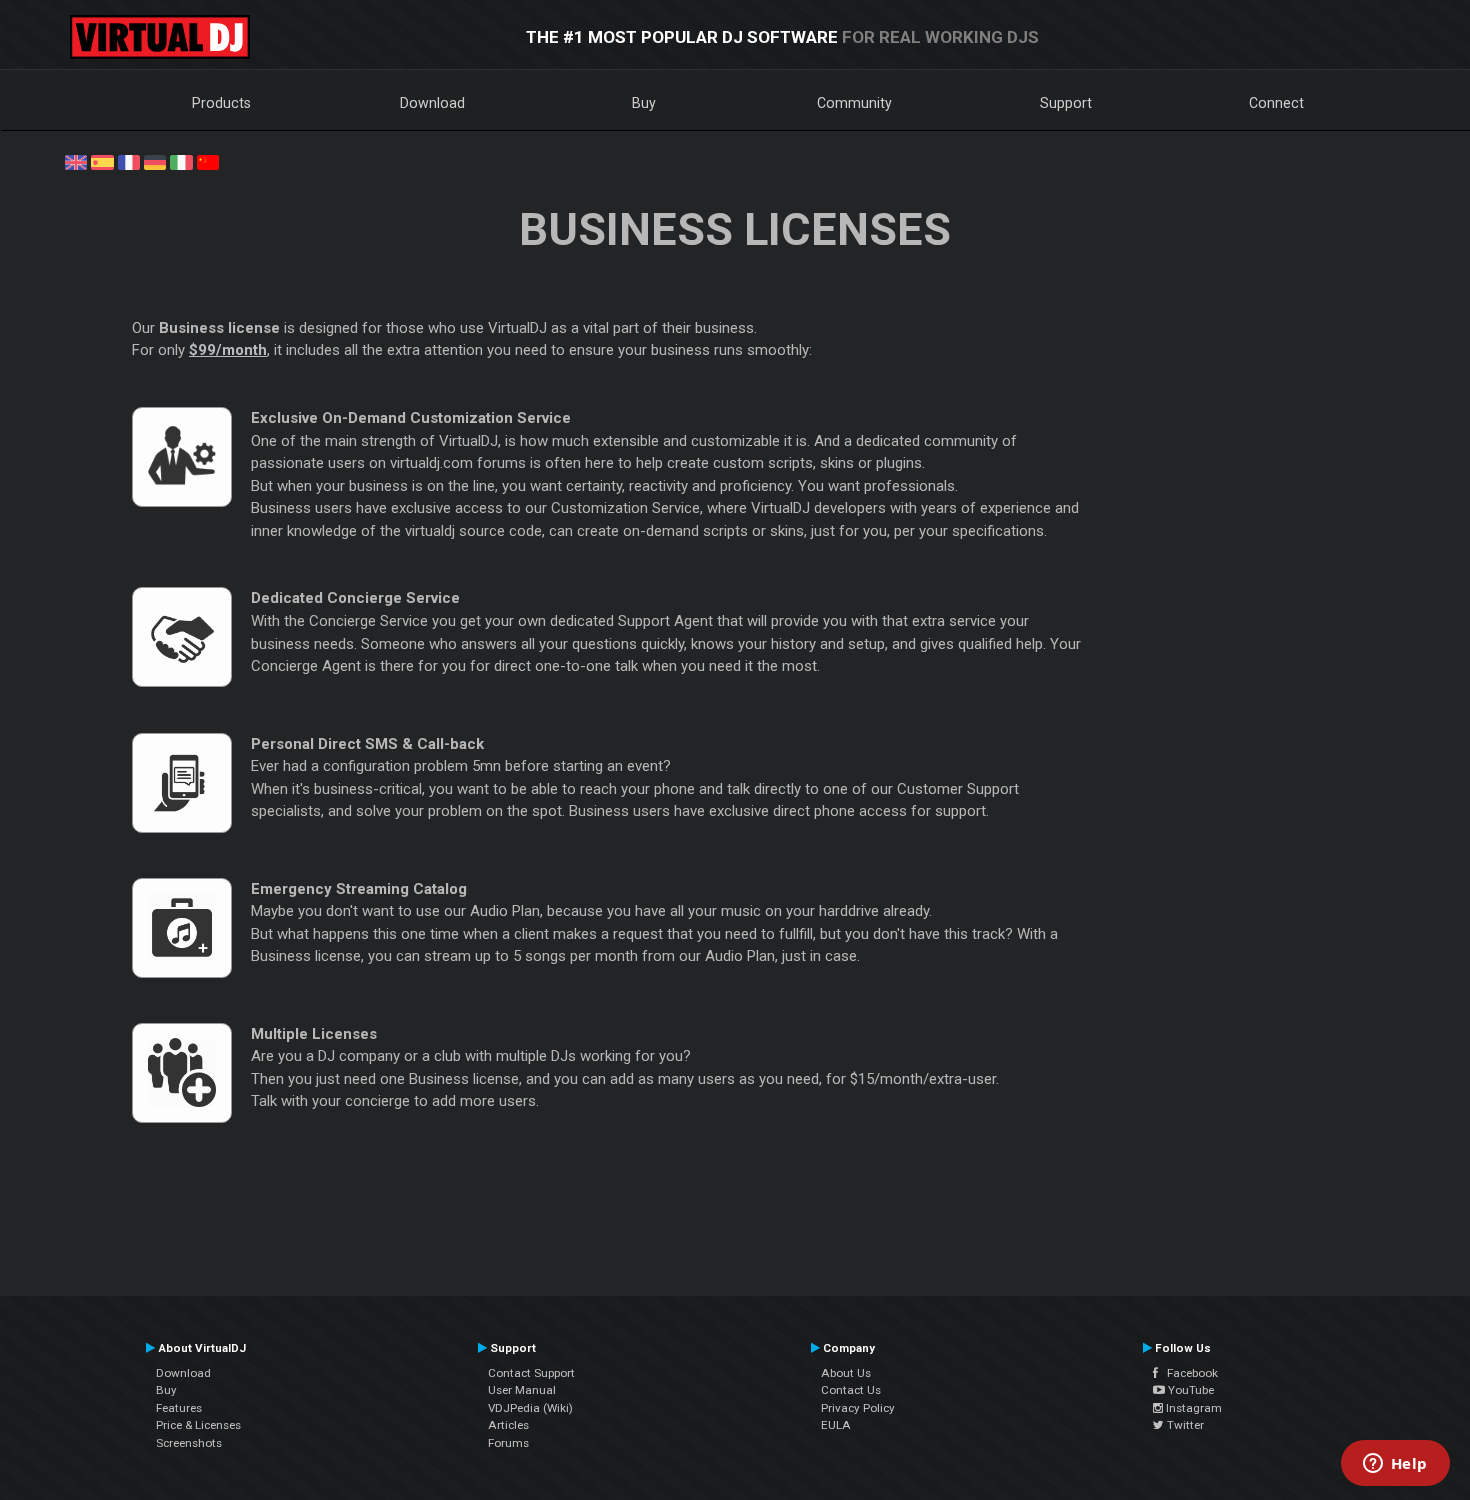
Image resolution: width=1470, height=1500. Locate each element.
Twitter (1184, 1425)
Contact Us (851, 1390)
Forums (508, 1443)
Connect (1276, 103)
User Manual (522, 1390)
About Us (846, 1373)
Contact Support (531, 1373)
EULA (836, 1425)
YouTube (1189, 1390)
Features (179, 1408)
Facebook (1188, 1373)
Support (1066, 103)
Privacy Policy (858, 1408)
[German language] (155, 161)
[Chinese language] (208, 161)
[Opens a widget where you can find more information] (1395, 1465)
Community (854, 103)
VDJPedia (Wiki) (530, 1408)
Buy (644, 103)
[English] (76, 161)
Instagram (1192, 1408)
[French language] (129, 161)
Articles (508, 1425)
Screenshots (189, 1443)
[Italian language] (181, 161)
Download (432, 103)
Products (221, 103)
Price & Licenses (198, 1425)
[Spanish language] (102, 161)
